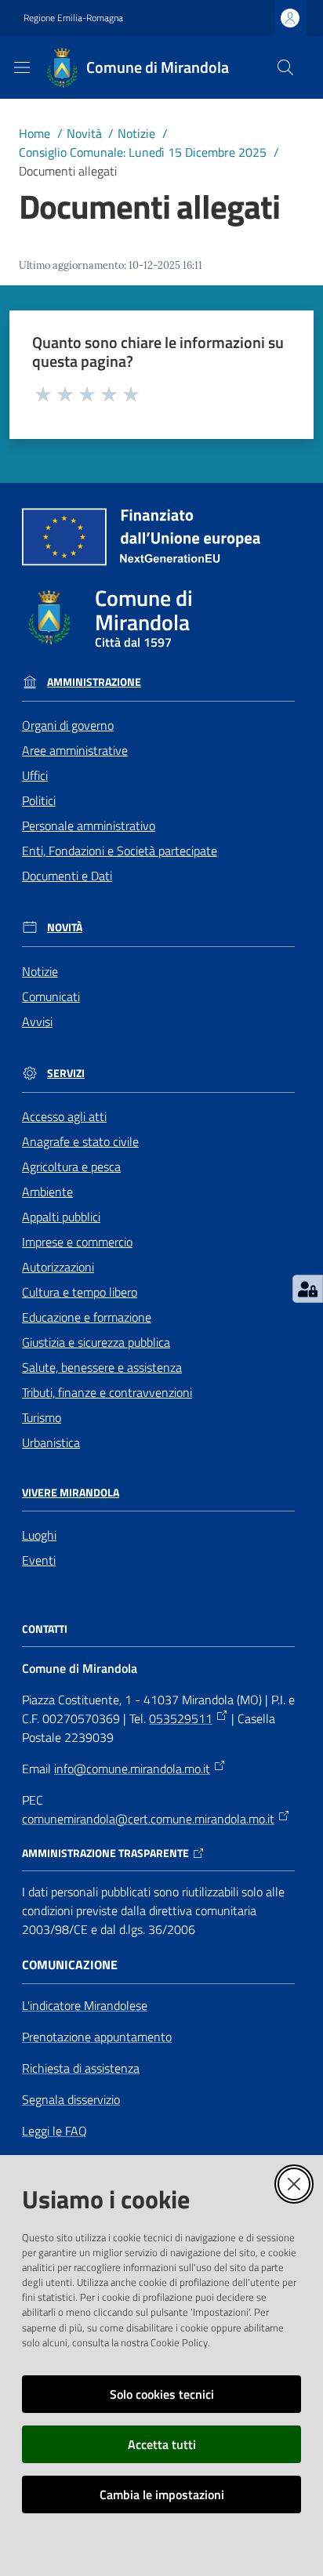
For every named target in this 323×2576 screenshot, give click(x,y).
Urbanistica (51, 1442)
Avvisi (37, 1021)
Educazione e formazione (87, 1317)
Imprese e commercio (77, 1242)
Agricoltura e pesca (71, 1166)
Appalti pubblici (61, 1217)
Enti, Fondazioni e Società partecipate (120, 851)
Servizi (66, 1073)
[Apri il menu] (22, 67)
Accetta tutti (162, 2444)
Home (34, 133)
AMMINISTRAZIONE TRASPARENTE (105, 1853)
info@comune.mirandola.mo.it (132, 1769)
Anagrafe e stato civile (80, 1141)
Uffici (35, 775)
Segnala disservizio (71, 2099)
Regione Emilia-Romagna (73, 18)
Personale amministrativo (89, 825)
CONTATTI (45, 1629)
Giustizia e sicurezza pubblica (96, 1342)
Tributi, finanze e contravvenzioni (107, 1392)
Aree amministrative (75, 750)
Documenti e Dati (67, 876)
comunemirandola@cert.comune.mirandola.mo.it (148, 1819)
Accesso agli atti (64, 1116)
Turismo (42, 1417)
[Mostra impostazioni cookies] (308, 1289)
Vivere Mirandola (71, 1493)
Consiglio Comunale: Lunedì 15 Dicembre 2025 (143, 152)
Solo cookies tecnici (162, 2394)
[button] (285, 67)
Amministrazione (94, 682)
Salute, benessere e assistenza (102, 1367)
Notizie (136, 133)
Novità (84, 133)
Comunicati (51, 996)
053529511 (181, 1718)
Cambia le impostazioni (162, 2494)
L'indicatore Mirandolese (85, 2005)
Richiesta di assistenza (81, 2068)
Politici (39, 800)
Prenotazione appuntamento (97, 2037)
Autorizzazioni (58, 1267)
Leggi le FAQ (54, 2131)
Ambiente (47, 1192)
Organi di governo (68, 725)
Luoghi (39, 1535)
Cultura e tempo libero (80, 1292)
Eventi (39, 1560)
